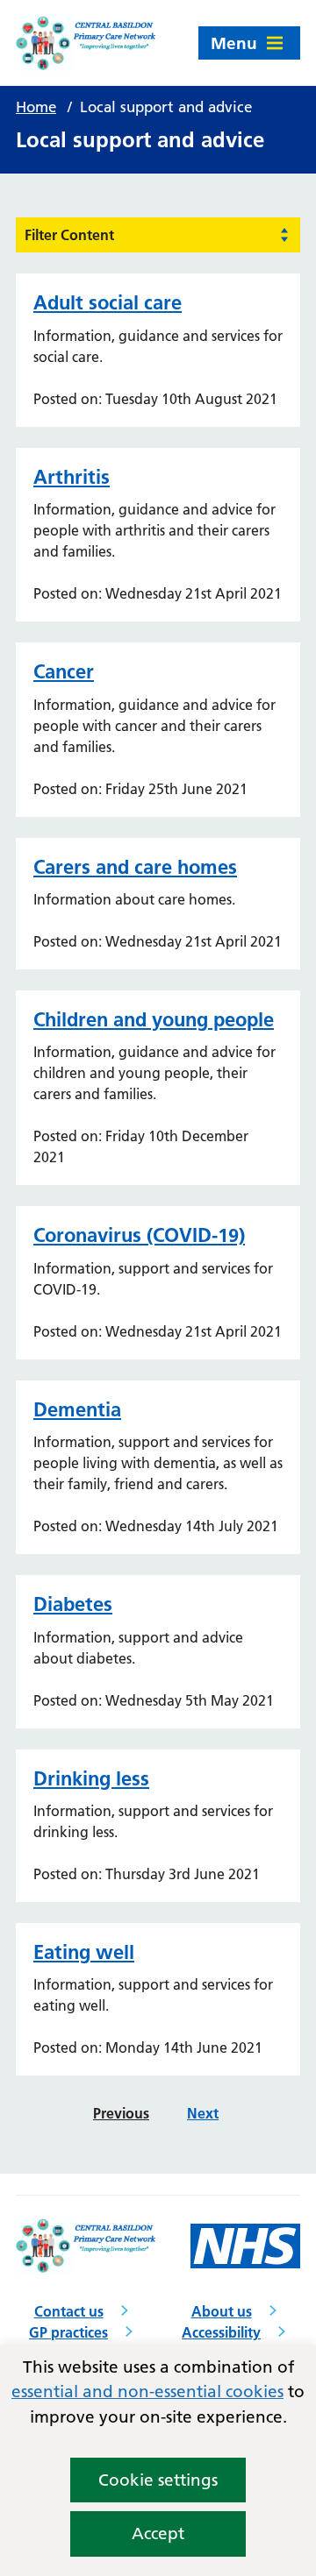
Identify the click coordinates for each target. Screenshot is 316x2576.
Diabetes (73, 1604)
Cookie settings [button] (158, 2480)
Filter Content (69, 235)
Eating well (84, 1952)
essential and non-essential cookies (147, 2391)
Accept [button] (158, 2533)
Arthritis (72, 477)
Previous (121, 2113)
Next (203, 2113)
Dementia (77, 1409)
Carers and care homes (135, 867)
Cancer (64, 671)
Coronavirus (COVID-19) (139, 1235)
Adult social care (108, 302)
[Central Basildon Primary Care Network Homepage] (87, 43)
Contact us (69, 2311)
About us (222, 2311)
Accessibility (221, 2332)
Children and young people (154, 1019)
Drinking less (91, 1778)
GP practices (68, 2332)
